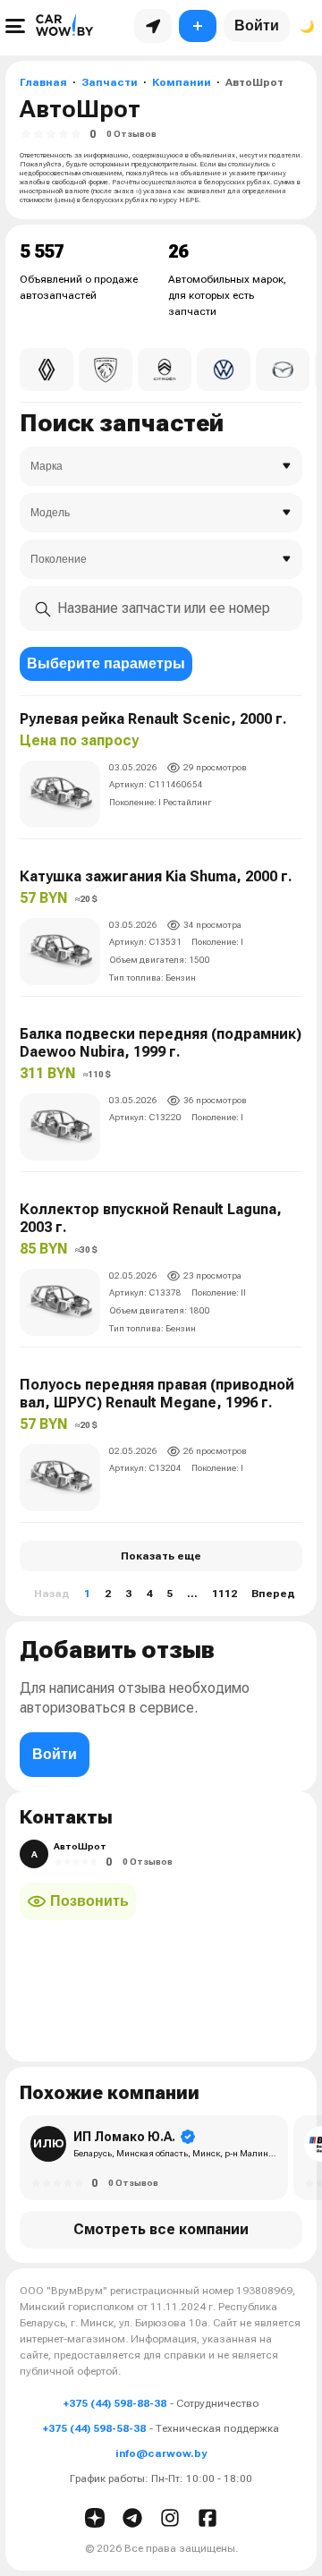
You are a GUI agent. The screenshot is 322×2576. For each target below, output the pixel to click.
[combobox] (161, 608)
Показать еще (161, 1556)
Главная (43, 82)
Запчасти (110, 82)
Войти (257, 26)
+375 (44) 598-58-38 (94, 2428)
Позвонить (89, 1901)
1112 (225, 1594)
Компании (182, 82)
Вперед (273, 1594)
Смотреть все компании (161, 2229)
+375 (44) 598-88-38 (115, 2403)
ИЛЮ (49, 2143)
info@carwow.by (161, 2453)
